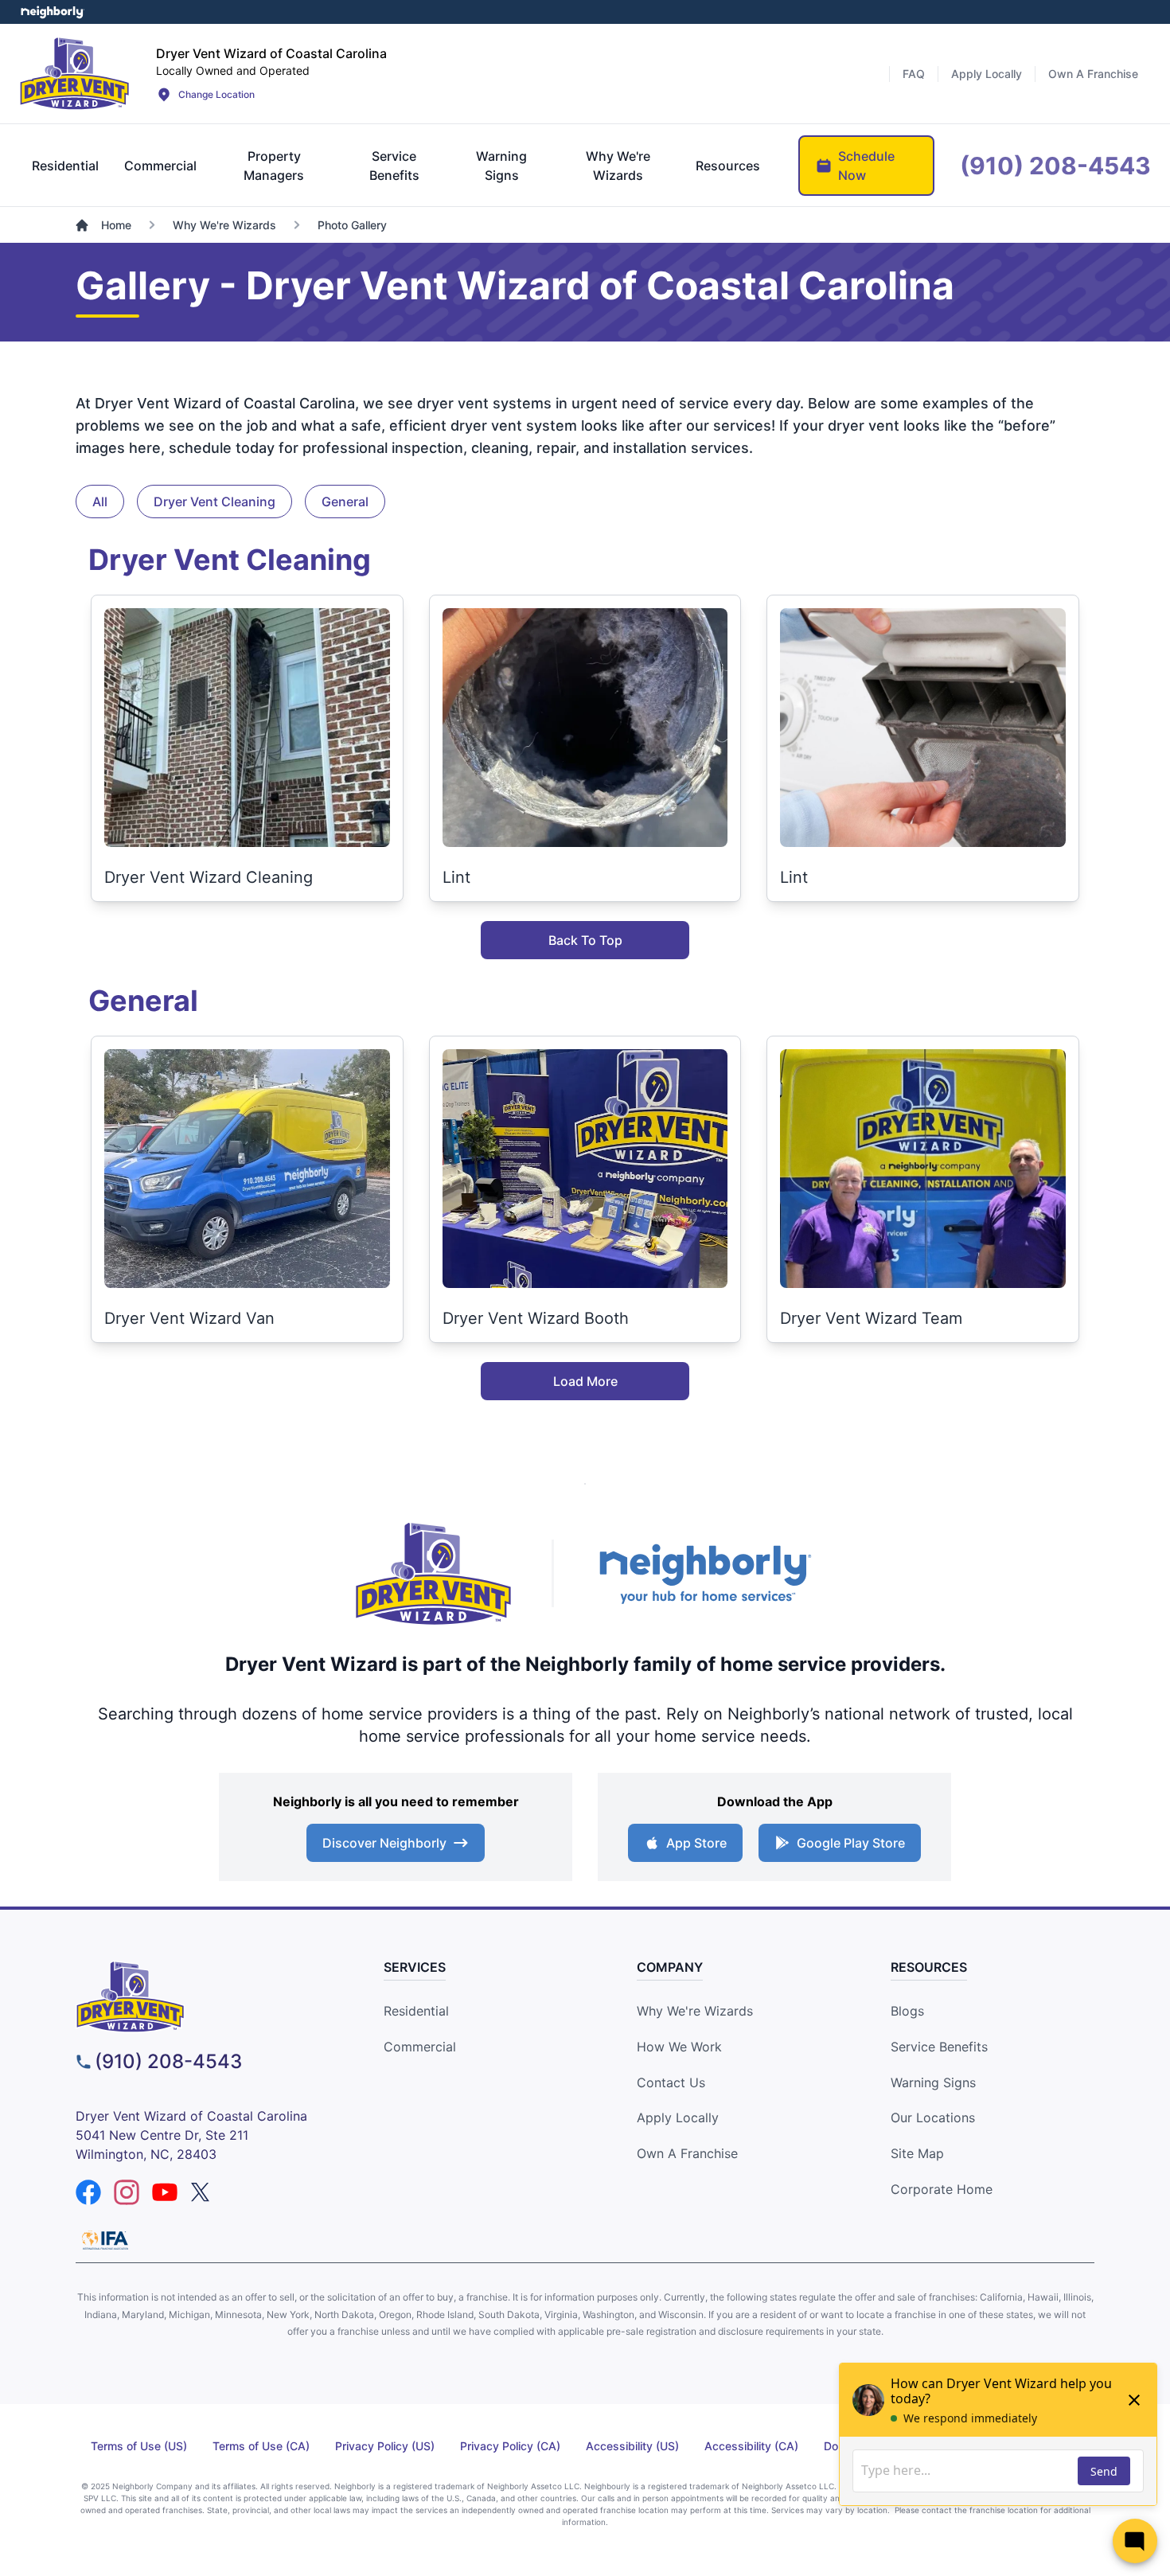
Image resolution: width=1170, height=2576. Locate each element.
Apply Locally (678, 2117)
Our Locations (933, 2117)
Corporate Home (942, 2189)
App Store (696, 1843)
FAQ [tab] (914, 74)
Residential (416, 2011)
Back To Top (585, 940)
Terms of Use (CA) (261, 2446)
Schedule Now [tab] (866, 166)
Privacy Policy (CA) (510, 2446)
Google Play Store (851, 1843)
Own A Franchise (687, 2153)
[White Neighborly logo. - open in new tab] (52, 12)
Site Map (917, 2153)
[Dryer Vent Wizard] (75, 73)
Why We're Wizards (695, 2011)
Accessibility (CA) (751, 2446)
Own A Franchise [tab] (1093, 74)
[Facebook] (88, 2192)
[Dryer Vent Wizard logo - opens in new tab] (434, 1574)
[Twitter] (203, 2192)
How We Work (679, 2047)
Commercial (420, 2047)
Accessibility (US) (632, 2446)
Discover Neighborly (384, 1843)
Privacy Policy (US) (385, 2446)
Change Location (216, 94)
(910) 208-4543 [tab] (1055, 166)
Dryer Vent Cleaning (214, 502)
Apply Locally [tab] (987, 74)
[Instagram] (127, 2192)
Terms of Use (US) (139, 2446)
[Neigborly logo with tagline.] (704, 1573)
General (345, 502)
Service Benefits (939, 2047)
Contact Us (671, 2082)
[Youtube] (165, 2192)
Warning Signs (933, 2082)
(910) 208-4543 (168, 2061)
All (100, 502)
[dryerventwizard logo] (205, 1997)
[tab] (65, 166)
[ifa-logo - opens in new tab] (105, 2240)
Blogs (907, 2011)
